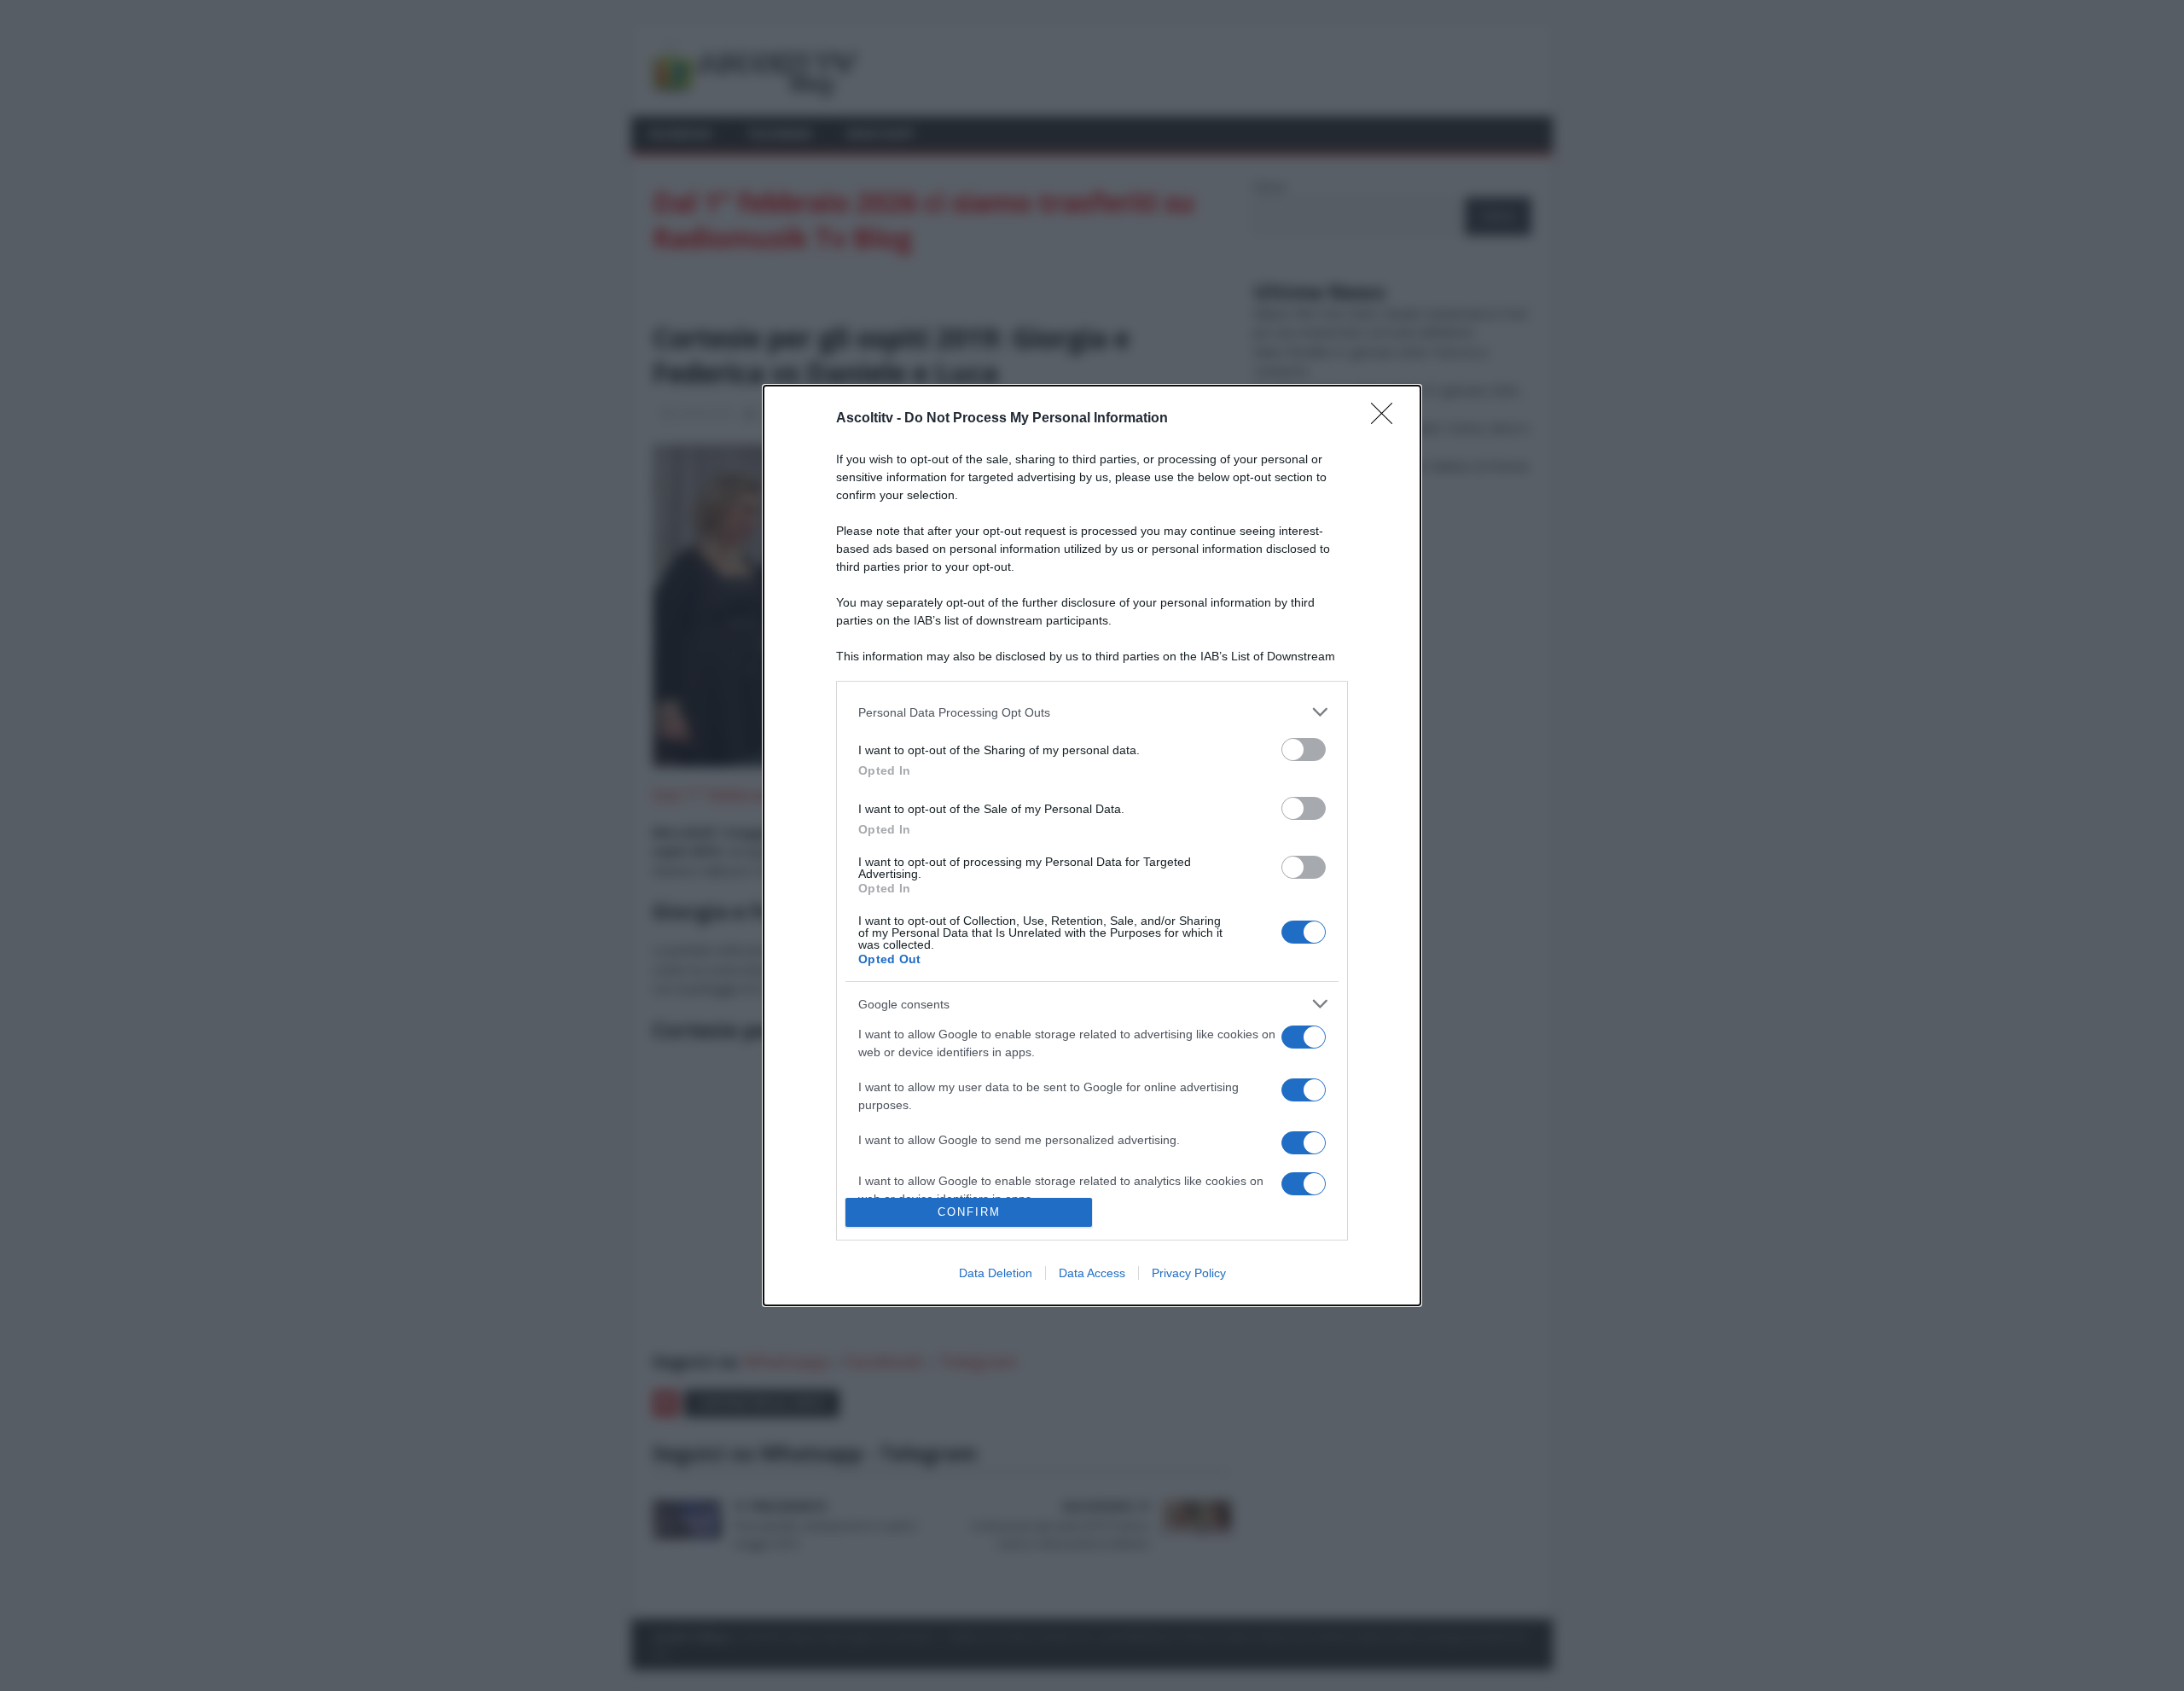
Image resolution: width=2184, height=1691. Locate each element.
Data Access (1092, 1273)
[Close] (1387, 419)
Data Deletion (996, 1273)
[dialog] (1092, 845)
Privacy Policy (1189, 1273)
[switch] (1304, 750)
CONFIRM (969, 1212)
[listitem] (1092, 712)
